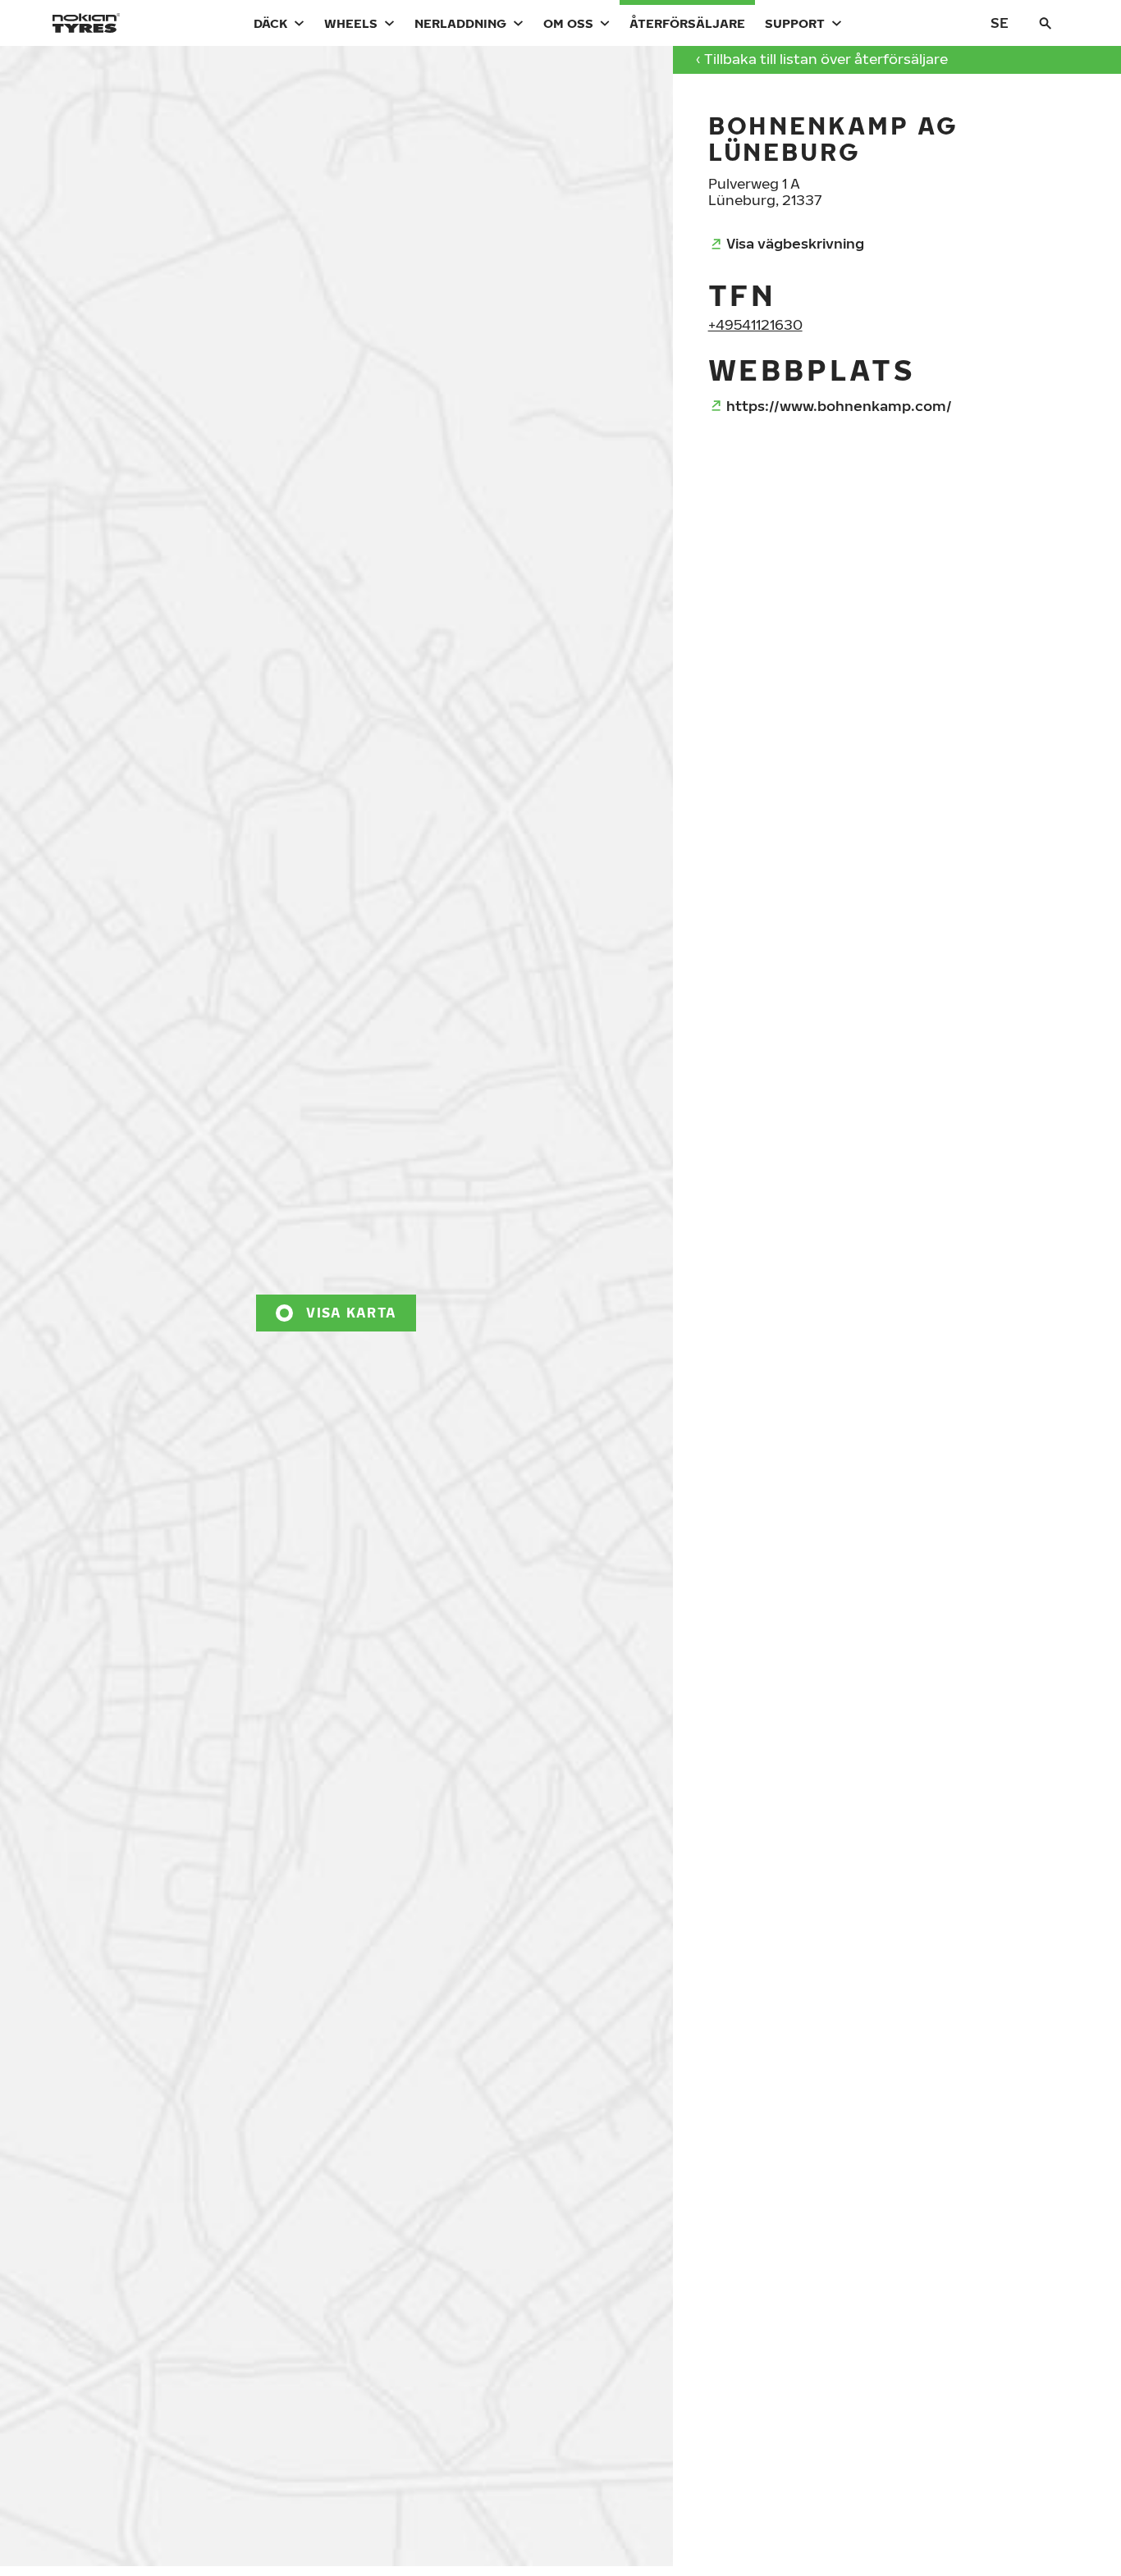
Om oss (568, 23)
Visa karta (351, 1313)
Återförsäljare (687, 23)
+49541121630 (755, 324)
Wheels (351, 23)
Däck (270, 23)
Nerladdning (460, 23)
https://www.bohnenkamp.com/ (839, 406)
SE (1000, 23)
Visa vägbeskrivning (795, 243)
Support (795, 23)
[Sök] (1046, 23)
